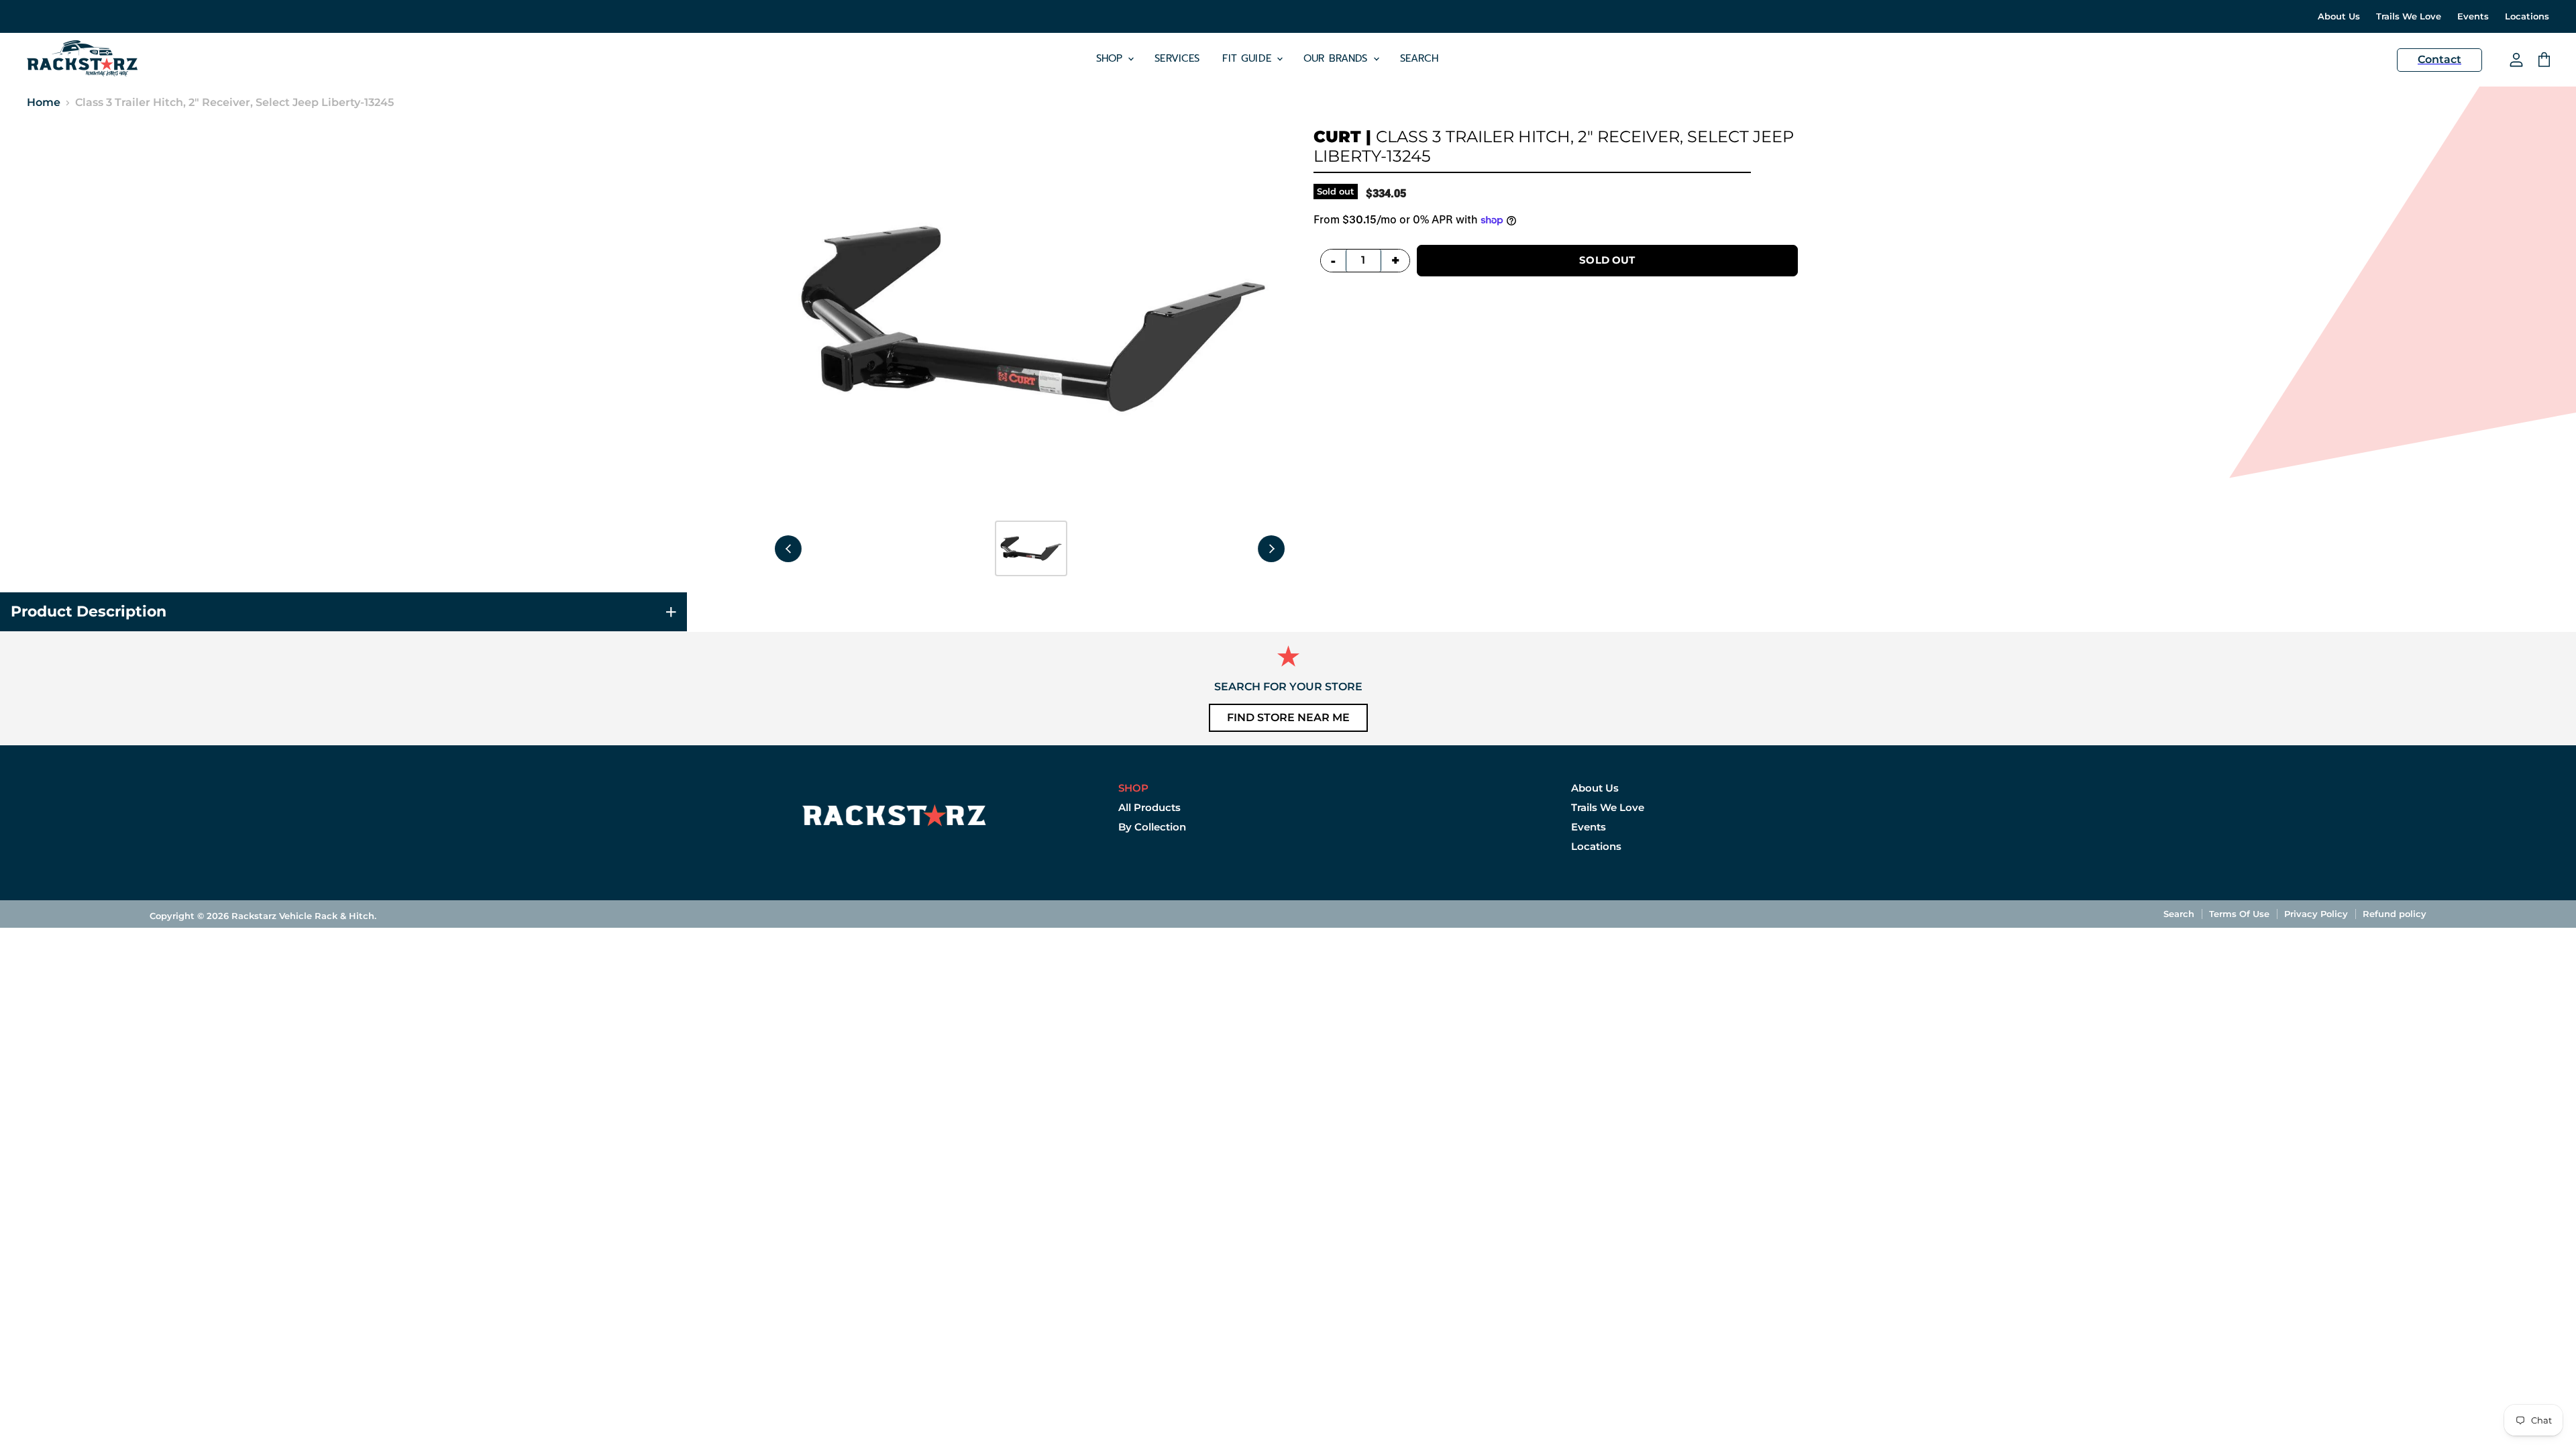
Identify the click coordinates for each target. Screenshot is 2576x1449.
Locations (2527, 16)
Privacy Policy (2316, 914)
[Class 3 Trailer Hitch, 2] (1031, 548)
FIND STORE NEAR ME (1288, 717)
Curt (1337, 137)
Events (2473, 16)
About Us (2339, 16)
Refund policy (2395, 914)
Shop (1112, 58)
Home (44, 103)
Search (1419, 58)
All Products (1149, 807)
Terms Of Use (2239, 914)
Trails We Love (2409, 16)
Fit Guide (1249, 58)
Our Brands (1338, 58)
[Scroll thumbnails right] (1271, 549)
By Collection (1152, 827)
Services (1177, 58)
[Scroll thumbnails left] (788, 549)
